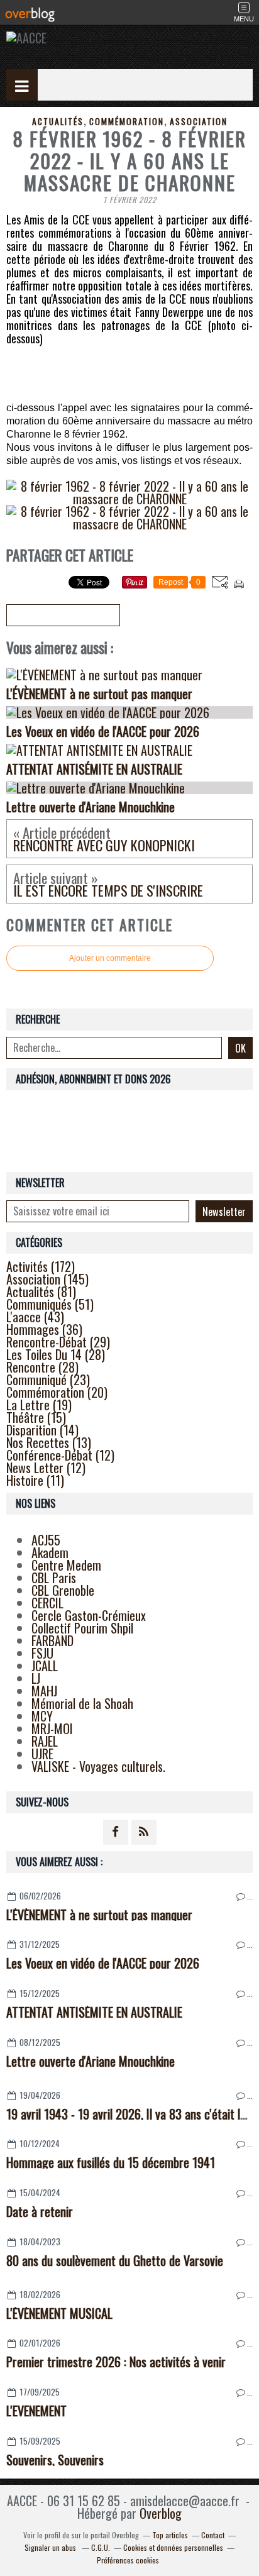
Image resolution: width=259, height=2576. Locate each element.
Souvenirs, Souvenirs (55, 2460)
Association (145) (47, 1279)
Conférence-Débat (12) (60, 1455)
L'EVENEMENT (36, 2411)
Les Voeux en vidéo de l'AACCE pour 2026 (103, 1963)
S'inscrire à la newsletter (63, 616)
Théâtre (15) (36, 1417)
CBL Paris (54, 1578)
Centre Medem (66, 1565)
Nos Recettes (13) (49, 1442)
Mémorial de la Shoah (82, 1703)
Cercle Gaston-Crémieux (89, 1615)
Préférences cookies (128, 2560)
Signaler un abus (51, 2547)
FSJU (42, 1653)
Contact (213, 2535)
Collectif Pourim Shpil (82, 1628)
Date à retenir (40, 2211)
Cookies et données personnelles (173, 2547)
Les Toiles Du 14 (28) (56, 1354)
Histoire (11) (35, 1480)
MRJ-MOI (52, 1728)
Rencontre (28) (42, 1367)
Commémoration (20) (57, 1392)
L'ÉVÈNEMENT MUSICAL (59, 2313)
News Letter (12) (46, 1468)
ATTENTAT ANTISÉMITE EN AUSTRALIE (94, 2012)
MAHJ (44, 1691)
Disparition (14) (42, 1430)
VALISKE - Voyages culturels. (98, 1766)
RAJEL (45, 1741)
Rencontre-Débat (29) (58, 1342)
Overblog (161, 2513)
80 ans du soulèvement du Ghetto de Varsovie (115, 2260)
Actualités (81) (41, 1291)
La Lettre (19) (39, 1405)
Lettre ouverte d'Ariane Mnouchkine (91, 2061)
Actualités (58, 121)
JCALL (45, 1666)
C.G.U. (101, 2547)
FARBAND (52, 1640)
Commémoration (127, 121)
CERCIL (47, 1603)
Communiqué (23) (48, 1379)
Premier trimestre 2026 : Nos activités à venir (116, 2362)
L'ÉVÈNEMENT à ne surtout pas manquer (99, 1915)
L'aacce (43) (35, 1317)
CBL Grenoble (63, 1590)
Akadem (50, 1552)
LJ (36, 1678)
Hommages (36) (44, 1329)
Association (199, 121)
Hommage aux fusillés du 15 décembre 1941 (111, 2162)
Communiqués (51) (50, 1304)
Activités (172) (41, 1266)
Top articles (170, 2535)
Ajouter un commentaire (110, 958)
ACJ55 (46, 1540)
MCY (42, 1716)
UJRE (42, 1754)
